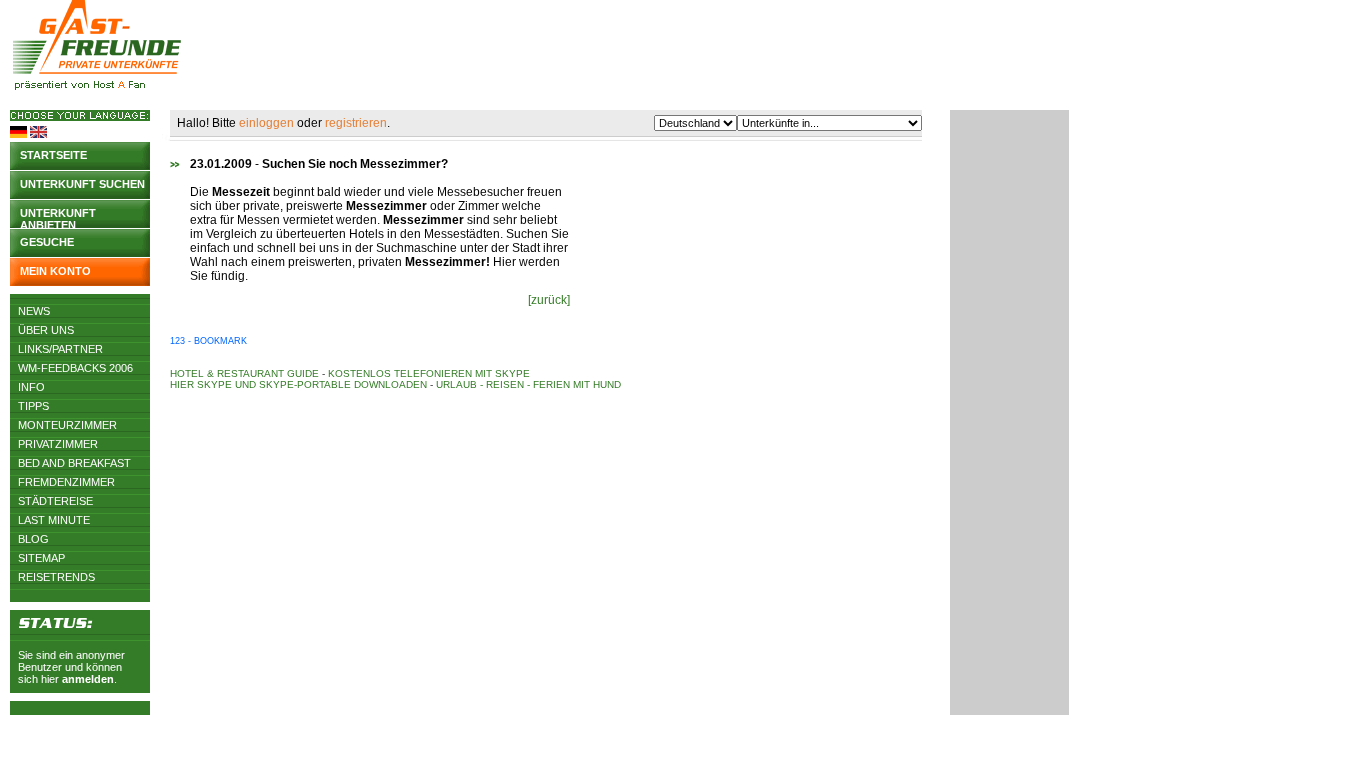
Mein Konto (55, 271)
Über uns (46, 330)
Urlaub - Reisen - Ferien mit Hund (528, 384)
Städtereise (55, 501)
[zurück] (549, 300)
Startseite (53, 155)
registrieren (356, 123)
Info (31, 387)
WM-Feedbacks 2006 (75, 368)
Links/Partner (60, 349)
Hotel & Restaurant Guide (244, 373)
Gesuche (47, 242)
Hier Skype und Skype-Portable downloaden (298, 384)
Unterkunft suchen (82, 184)
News (34, 311)
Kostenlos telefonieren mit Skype (429, 373)
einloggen (266, 123)
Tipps (33, 406)
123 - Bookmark (208, 341)
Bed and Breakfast (74, 463)
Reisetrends (56, 577)
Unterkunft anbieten (58, 217)
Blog (33, 539)
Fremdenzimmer (66, 482)
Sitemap (41, 558)
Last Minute (54, 520)
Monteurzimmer (67, 425)
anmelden (88, 679)
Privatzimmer (58, 444)
